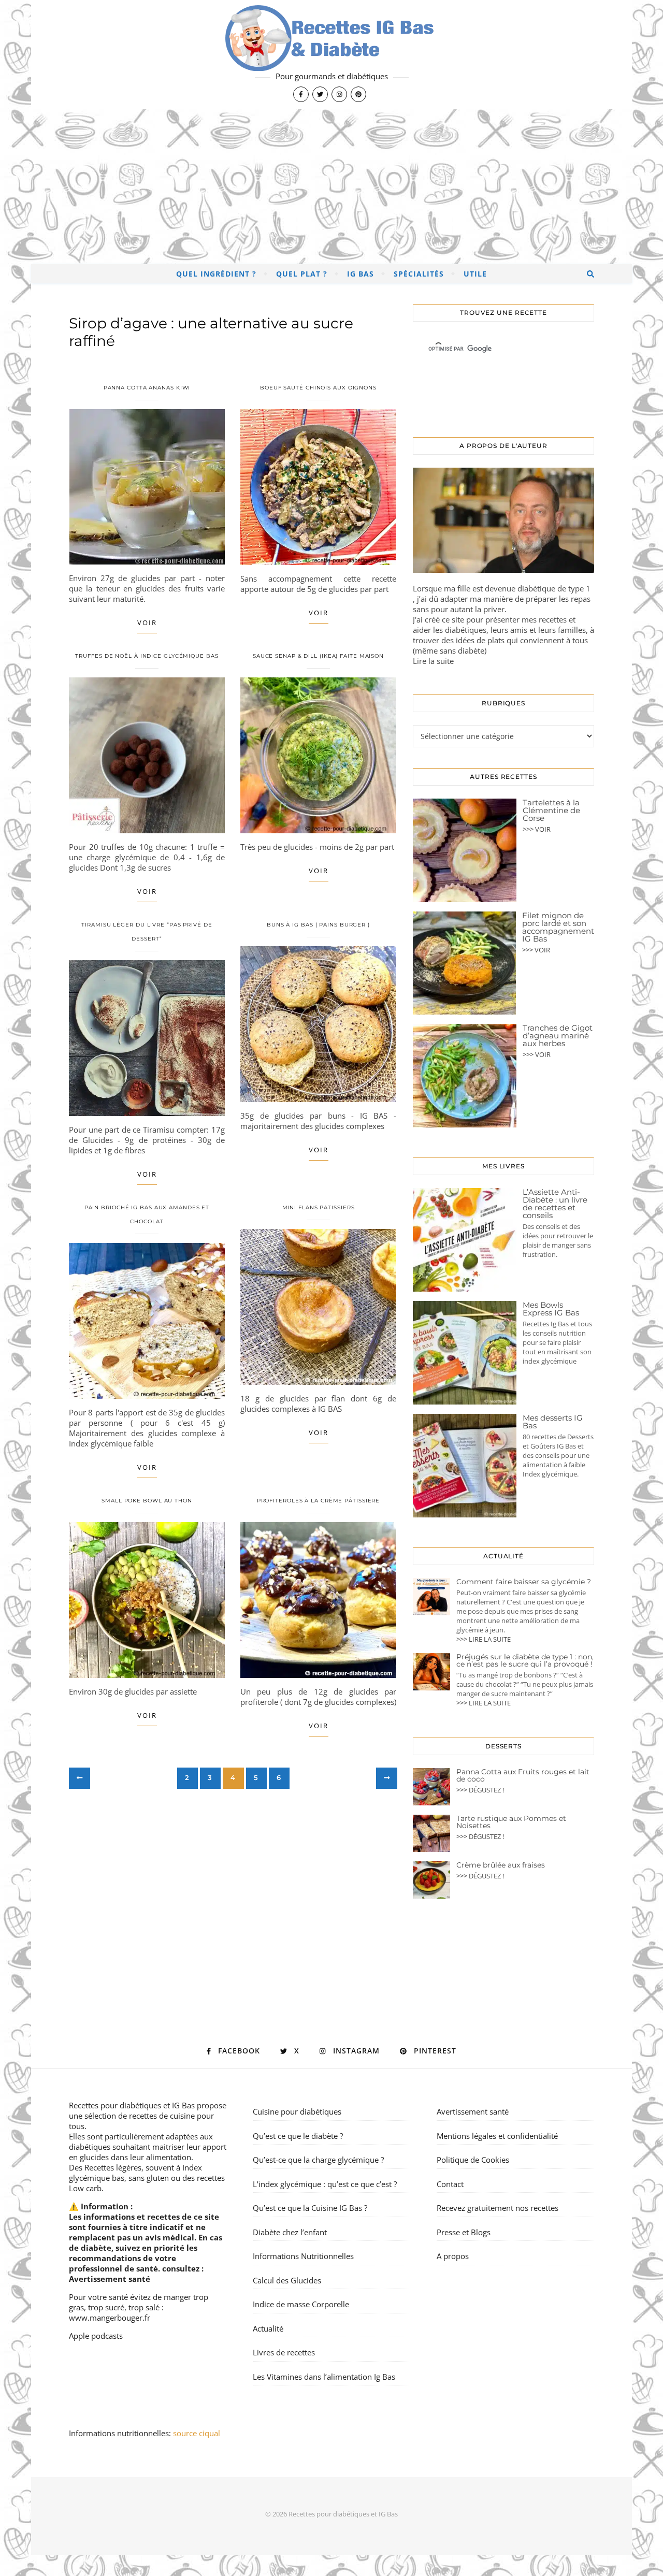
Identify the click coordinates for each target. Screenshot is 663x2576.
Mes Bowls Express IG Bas (551, 1309)
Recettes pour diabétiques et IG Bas (132, 2105)
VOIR (147, 623)
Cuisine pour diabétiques (297, 2111)
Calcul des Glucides (287, 2280)
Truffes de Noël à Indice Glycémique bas (147, 656)
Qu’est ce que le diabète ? (298, 2136)
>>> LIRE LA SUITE (484, 1639)
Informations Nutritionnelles (303, 2256)
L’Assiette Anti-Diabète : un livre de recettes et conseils (555, 1204)
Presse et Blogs (464, 2232)
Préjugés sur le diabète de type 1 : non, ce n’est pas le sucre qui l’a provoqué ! (525, 1660)
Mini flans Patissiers (319, 1207)
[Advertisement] (331, 186)
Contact (450, 2184)
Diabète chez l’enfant (290, 2232)
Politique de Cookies (473, 2160)
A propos (453, 2256)
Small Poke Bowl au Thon (147, 1501)
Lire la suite (433, 661)
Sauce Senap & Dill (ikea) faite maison (318, 656)
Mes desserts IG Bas (553, 1422)
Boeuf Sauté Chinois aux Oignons (318, 388)
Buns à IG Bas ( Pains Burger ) (318, 925)
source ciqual (198, 2433)
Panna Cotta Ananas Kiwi (147, 388)
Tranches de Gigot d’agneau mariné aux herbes (558, 1036)
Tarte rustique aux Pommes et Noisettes (511, 1822)
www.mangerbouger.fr (110, 2318)
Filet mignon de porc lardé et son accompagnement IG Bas (558, 927)
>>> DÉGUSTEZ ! (480, 1790)
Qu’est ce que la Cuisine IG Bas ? (310, 2208)
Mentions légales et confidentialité (497, 2136)
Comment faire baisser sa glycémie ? (524, 1582)
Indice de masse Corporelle (301, 2304)
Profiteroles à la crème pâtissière (319, 1501)
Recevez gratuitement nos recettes (498, 2208)
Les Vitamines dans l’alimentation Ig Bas (324, 2377)
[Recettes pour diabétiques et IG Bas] (331, 54)
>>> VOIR (537, 829)
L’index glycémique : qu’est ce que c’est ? (325, 2184)
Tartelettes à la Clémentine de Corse (551, 810)
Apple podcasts (96, 2336)
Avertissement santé (110, 2279)
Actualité (268, 2328)
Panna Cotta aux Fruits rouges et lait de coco (523, 1775)
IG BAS (361, 274)
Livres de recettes (284, 2352)
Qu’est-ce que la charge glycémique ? (318, 2160)
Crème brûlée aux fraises (501, 1865)
